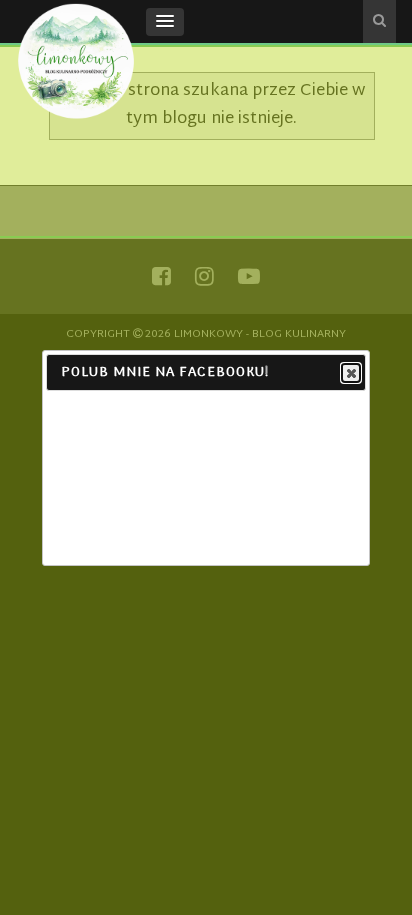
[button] (165, 22)
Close (351, 373)
